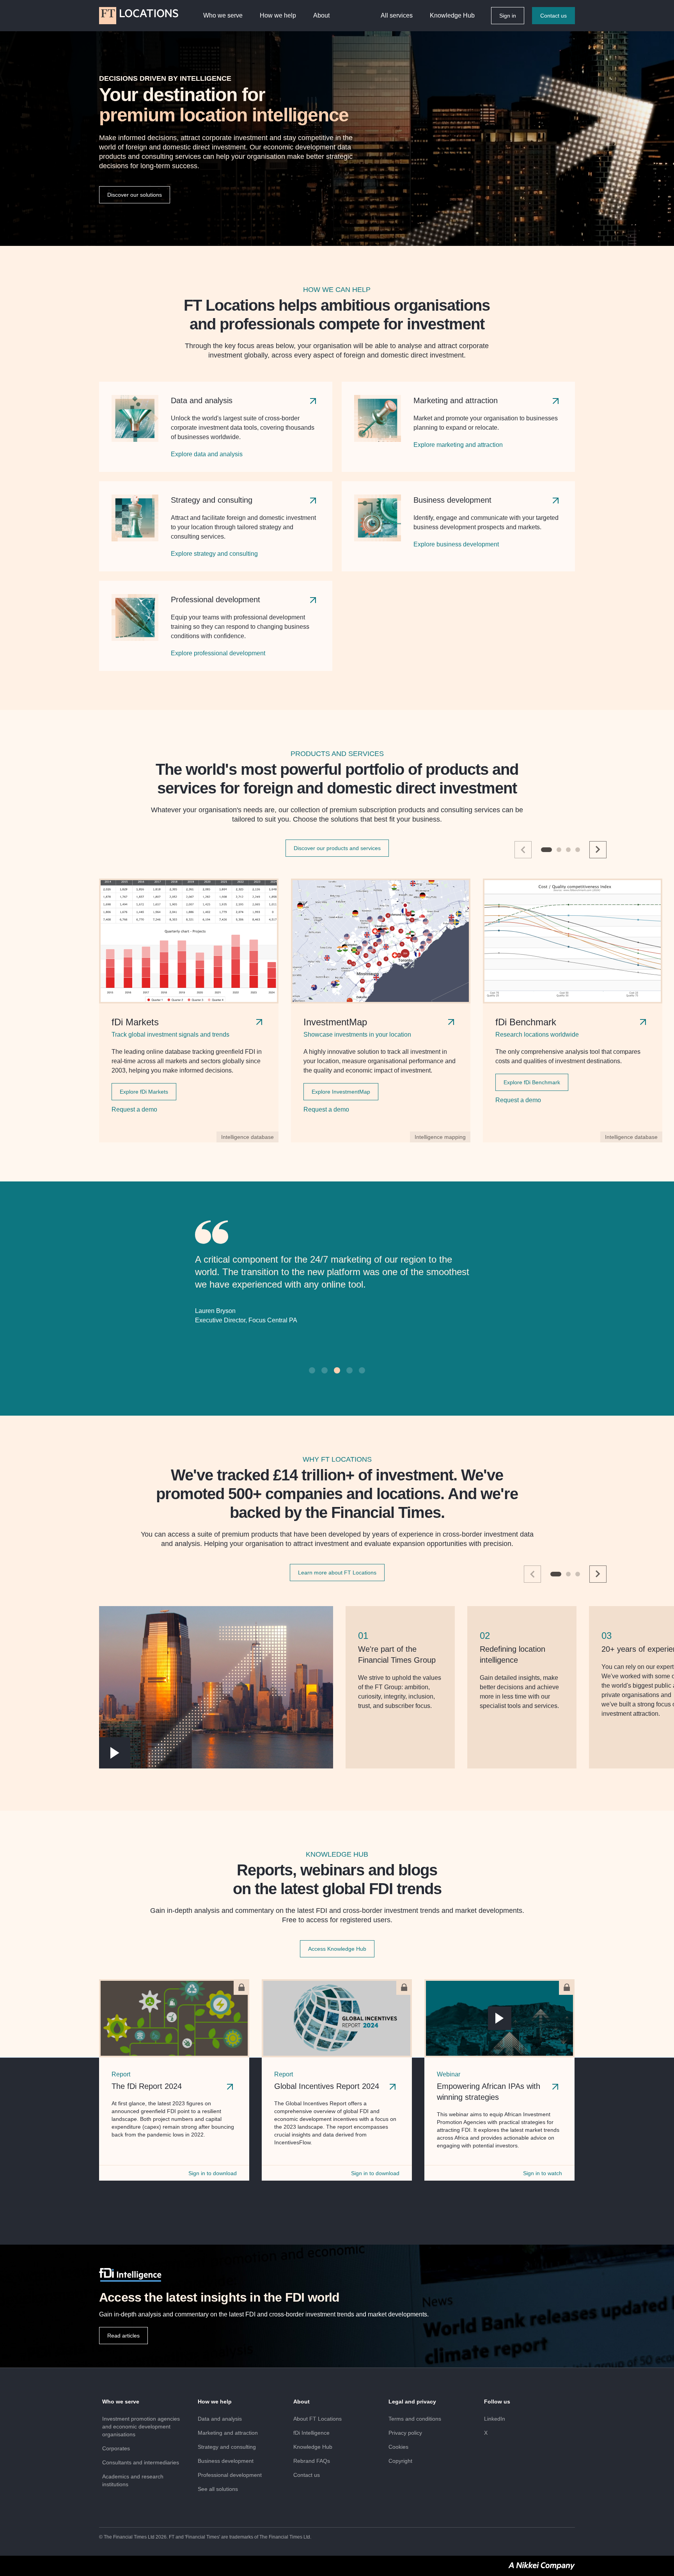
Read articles (123, 2353)
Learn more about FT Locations (337, 1590)
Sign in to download (213, 2190)
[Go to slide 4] (578, 850)
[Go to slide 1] (546, 850)
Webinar (449, 2091)
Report (121, 2091)
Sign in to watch (543, 2190)
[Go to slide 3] (568, 850)
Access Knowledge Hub (337, 1966)
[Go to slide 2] (559, 850)
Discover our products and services (337, 848)
